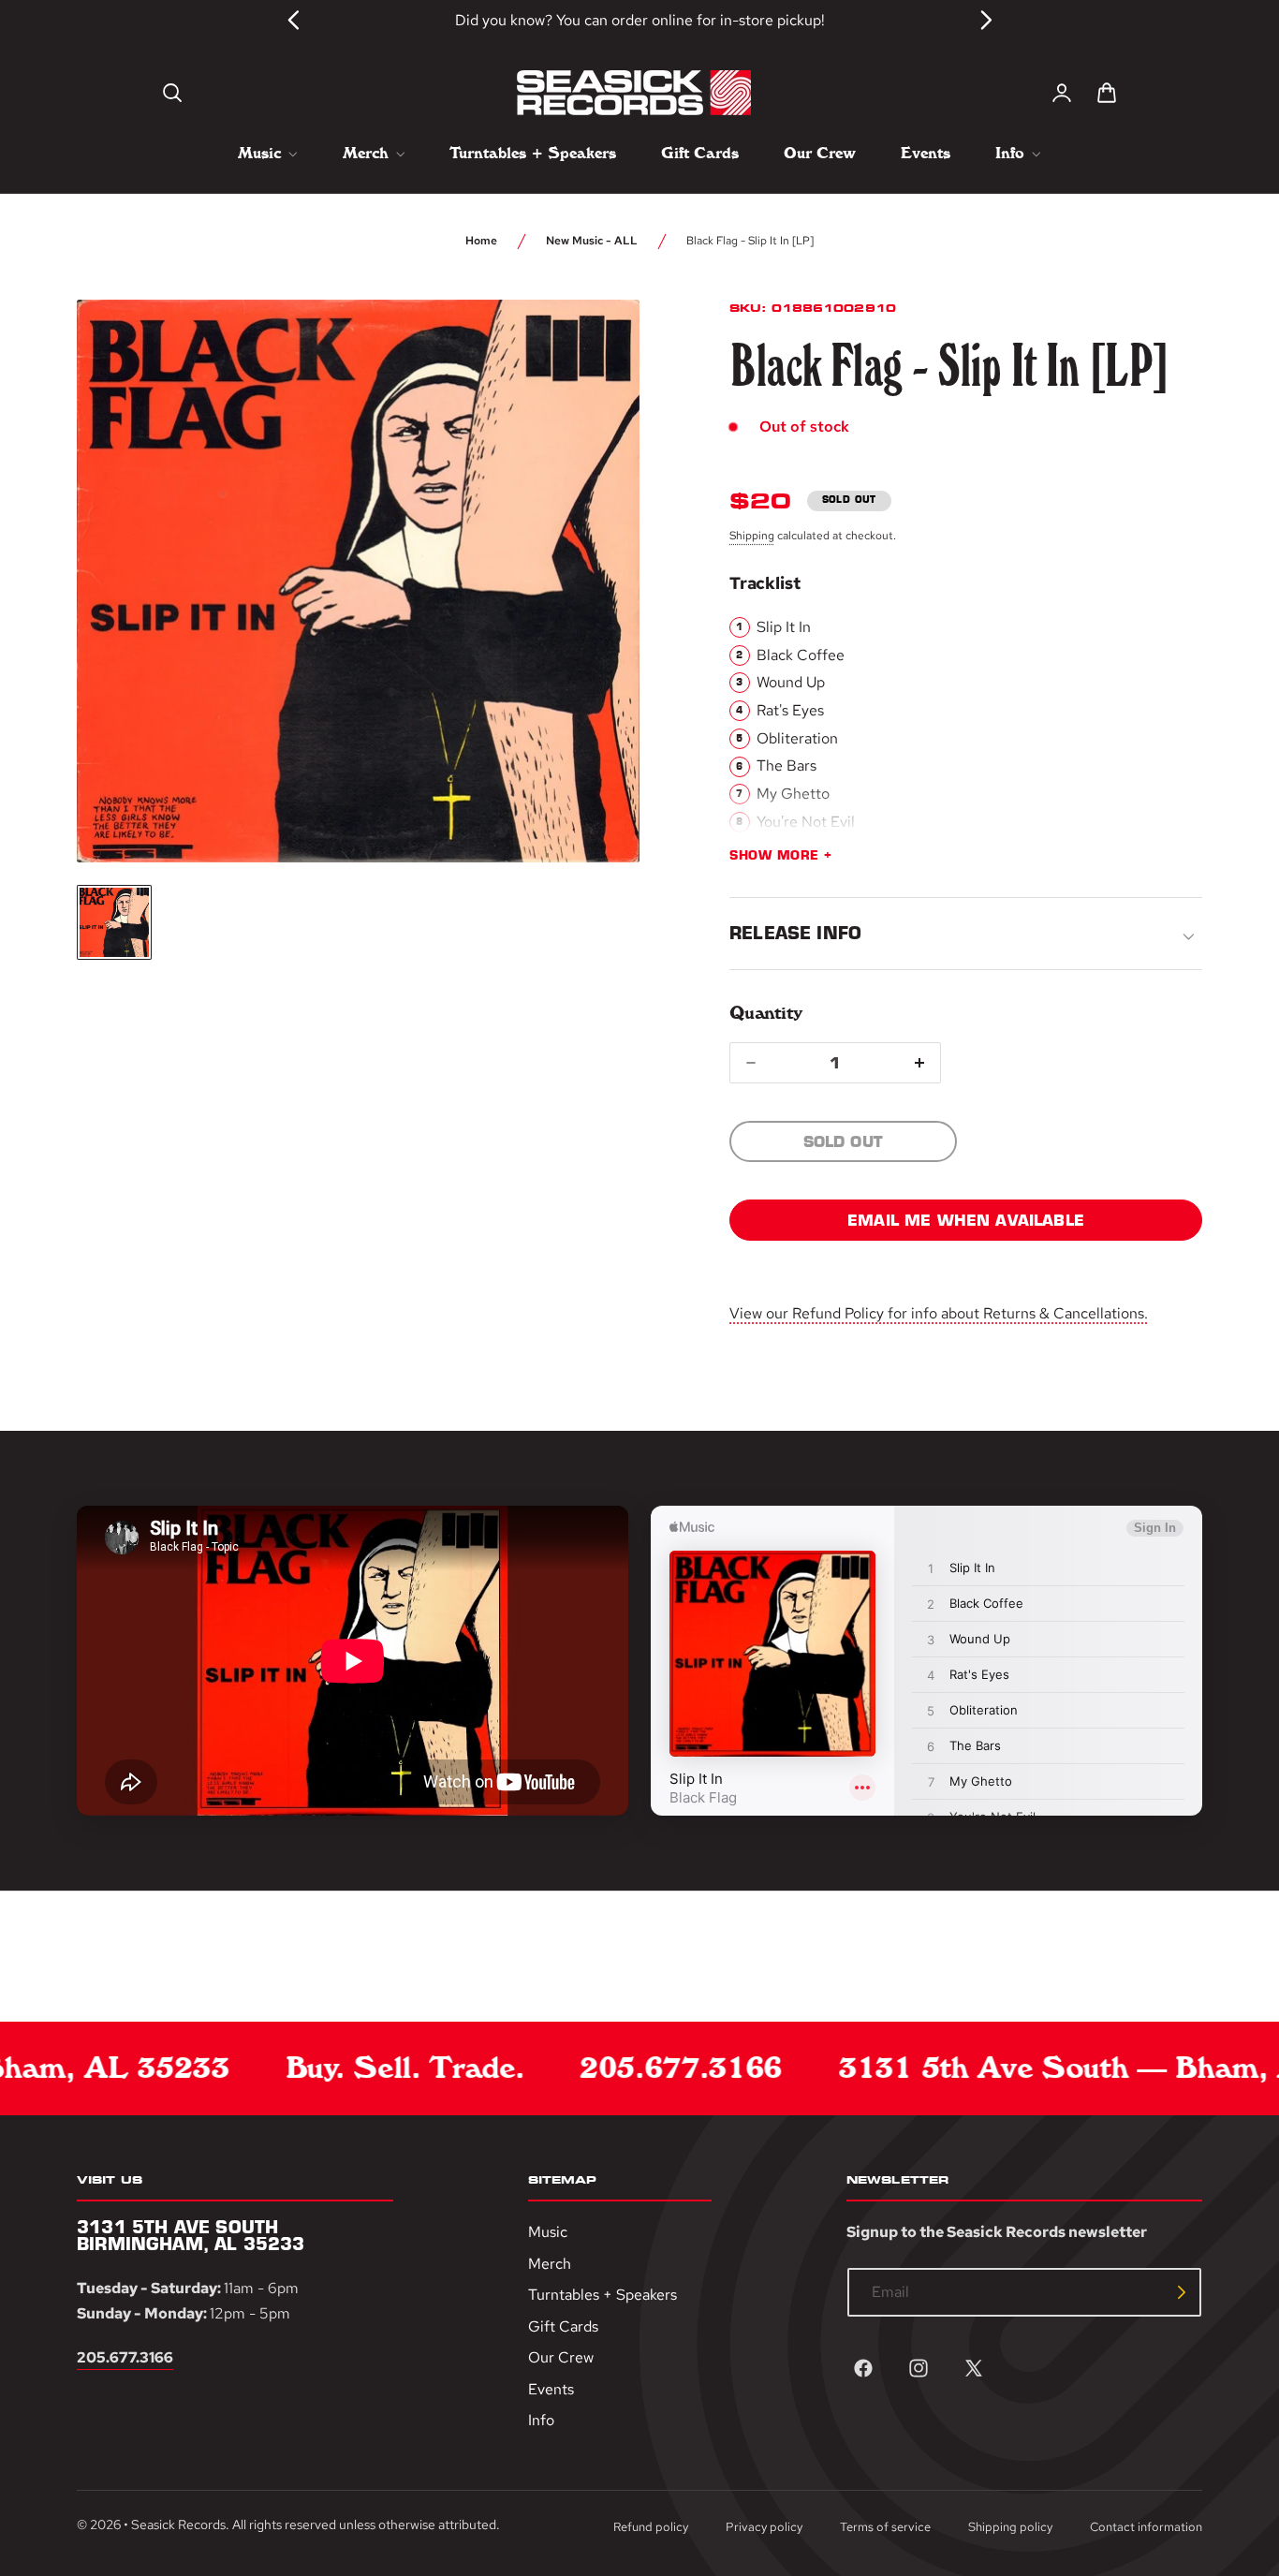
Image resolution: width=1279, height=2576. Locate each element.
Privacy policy (764, 2527)
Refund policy (651, 2527)
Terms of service (885, 2527)
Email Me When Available (966, 1220)
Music (548, 2232)
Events (551, 2389)
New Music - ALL (592, 241)
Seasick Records (178, 2524)
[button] (172, 93)
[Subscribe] (1182, 2292)
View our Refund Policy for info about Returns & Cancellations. (939, 1313)
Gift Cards (563, 2326)
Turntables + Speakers (603, 2295)
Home (481, 241)
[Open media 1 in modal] (591, 348)
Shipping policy (1010, 2527)
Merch (550, 2263)
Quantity (765, 1013)
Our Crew (561, 2357)
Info (541, 2420)
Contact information (1146, 2527)
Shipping (752, 536)
